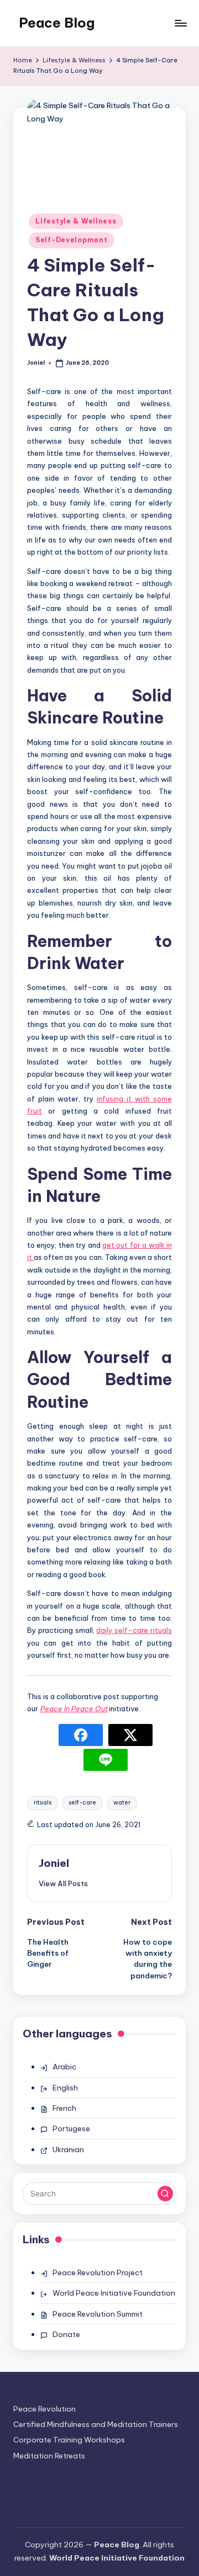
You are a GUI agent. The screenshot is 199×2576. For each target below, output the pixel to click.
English (65, 2088)
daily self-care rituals (134, 1630)
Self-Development (72, 240)
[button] (63, 1883)
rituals (43, 1803)
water (122, 1803)
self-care (82, 1803)
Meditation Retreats (49, 2456)
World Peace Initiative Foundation (114, 2293)
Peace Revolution (44, 2409)
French (64, 2108)
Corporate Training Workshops (69, 2440)
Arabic (64, 2067)
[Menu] (180, 23)
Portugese (71, 2128)
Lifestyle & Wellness (76, 221)
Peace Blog (57, 23)
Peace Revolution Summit (98, 2314)
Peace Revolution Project (98, 2272)
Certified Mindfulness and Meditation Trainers (96, 2424)
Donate (66, 2334)
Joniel (54, 1863)
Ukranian (68, 2149)
